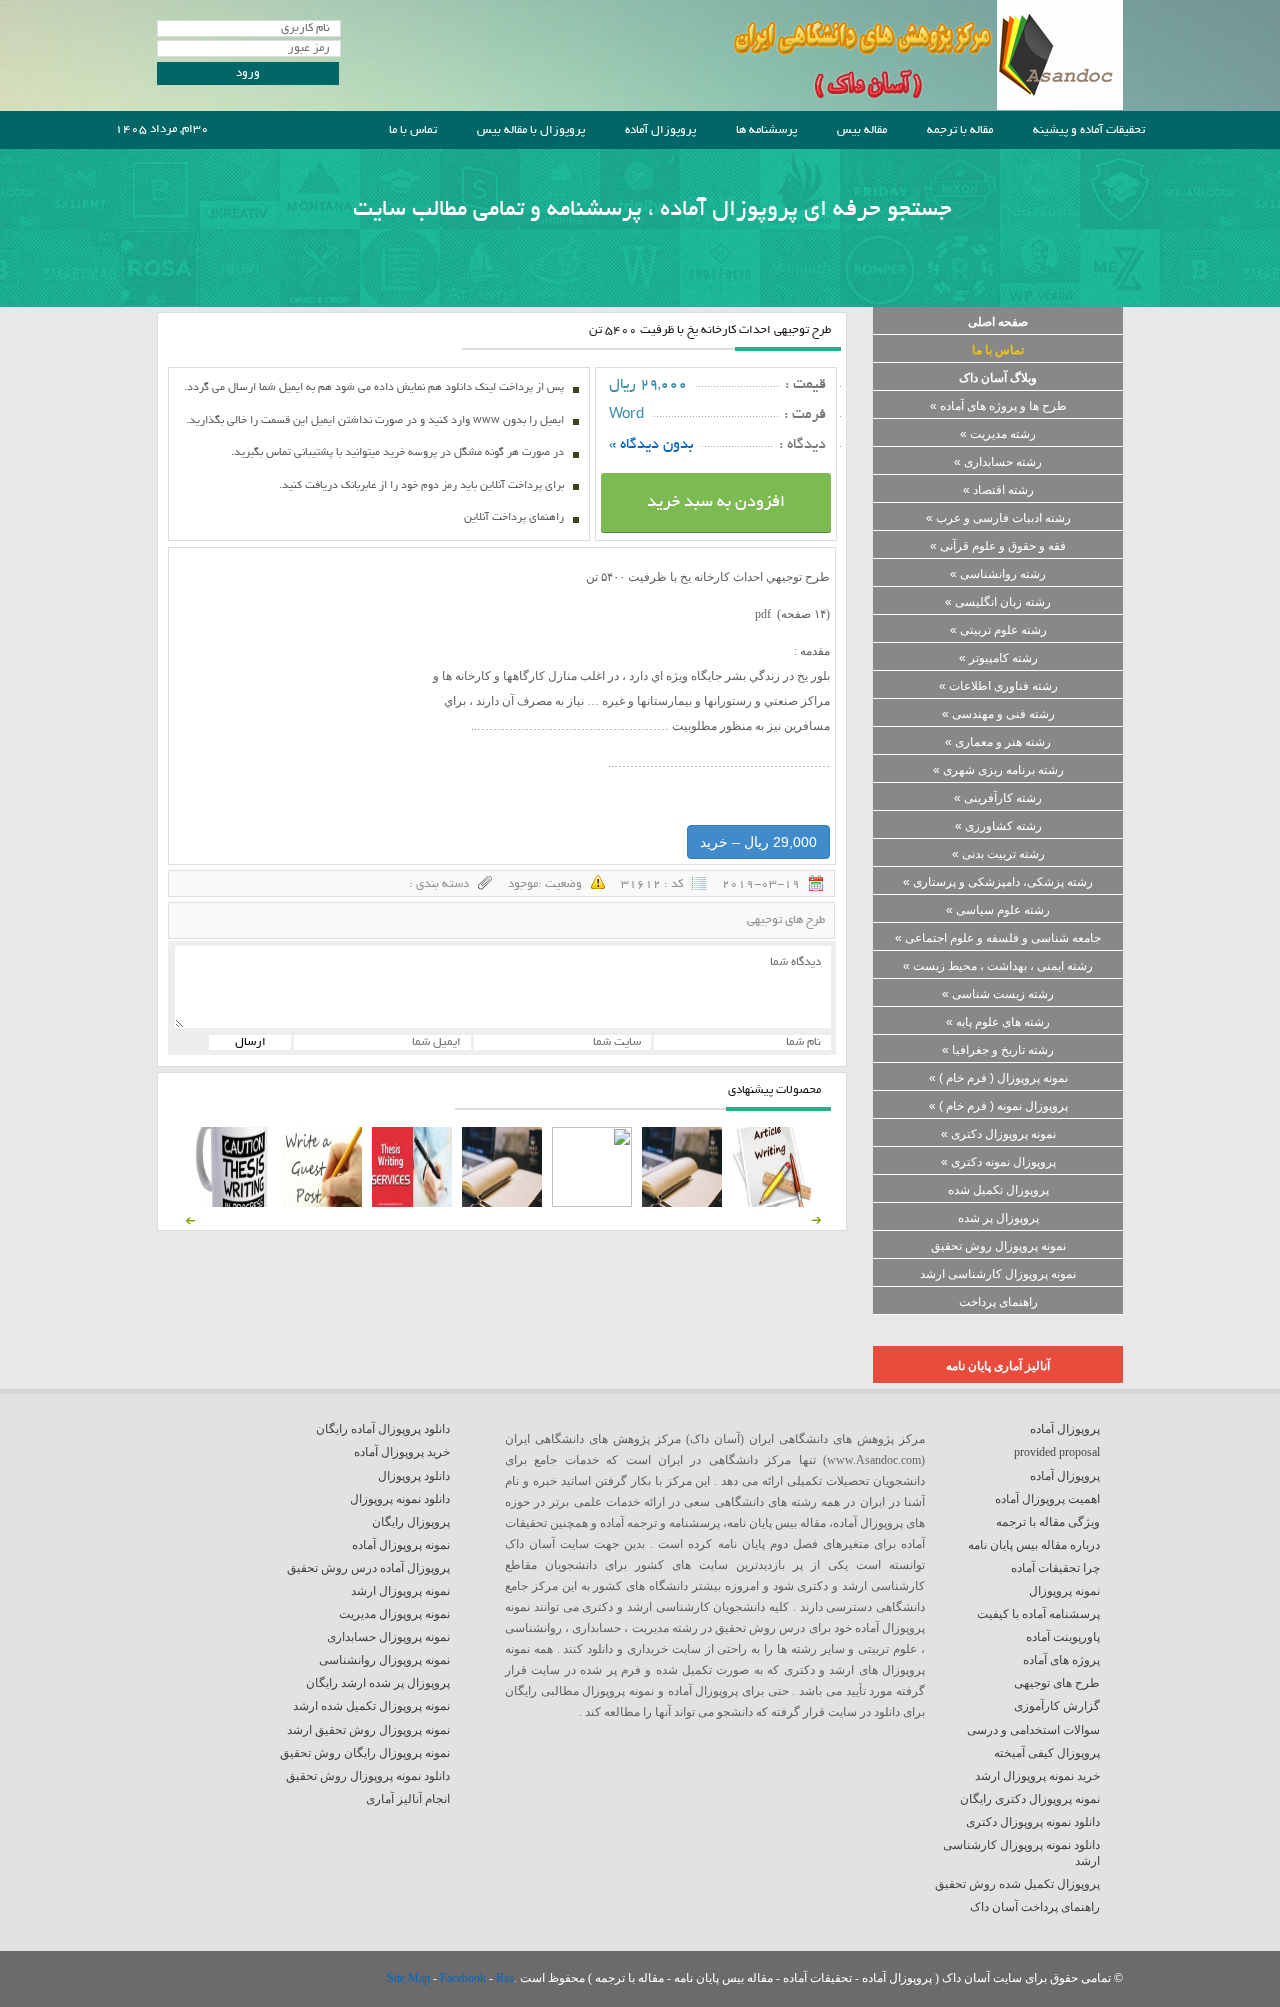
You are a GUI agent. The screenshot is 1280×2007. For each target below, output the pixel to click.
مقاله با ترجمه (960, 130)
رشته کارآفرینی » (998, 798)
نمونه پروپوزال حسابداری (388, 1637)
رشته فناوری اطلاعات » (998, 686)
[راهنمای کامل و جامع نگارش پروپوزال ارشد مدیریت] (772, 1203)
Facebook (464, 1978)
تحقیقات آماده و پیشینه (1089, 130)
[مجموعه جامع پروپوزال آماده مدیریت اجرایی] (502, 1203)
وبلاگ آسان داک (998, 378)
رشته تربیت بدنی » (998, 854)
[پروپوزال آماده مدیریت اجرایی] (592, 1203)
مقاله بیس (862, 130)
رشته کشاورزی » (998, 826)
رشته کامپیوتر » (998, 658)
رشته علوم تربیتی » (998, 630)
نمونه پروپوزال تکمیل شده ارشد (371, 1706)
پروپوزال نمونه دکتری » (998, 1162)
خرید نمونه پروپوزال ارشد (1037, 1776)
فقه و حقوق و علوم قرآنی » (998, 546)
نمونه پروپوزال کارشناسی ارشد (998, 1274)
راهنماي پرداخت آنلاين (514, 518)
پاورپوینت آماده (1063, 1637)
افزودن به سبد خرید (716, 503)
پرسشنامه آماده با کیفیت (1038, 1614)
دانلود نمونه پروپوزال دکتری (1033, 1822)
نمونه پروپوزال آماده (401, 1545)
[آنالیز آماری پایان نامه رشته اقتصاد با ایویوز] (412, 1203)
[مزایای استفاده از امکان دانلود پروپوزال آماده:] (232, 1203)
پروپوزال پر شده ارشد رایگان (378, 1683)
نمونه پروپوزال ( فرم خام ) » (998, 1078)
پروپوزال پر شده (998, 1218)
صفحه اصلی (998, 322)
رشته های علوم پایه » (998, 1022)
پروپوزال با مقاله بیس (531, 130)
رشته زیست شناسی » (998, 994)
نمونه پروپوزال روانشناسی (384, 1660)
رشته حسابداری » (998, 462)
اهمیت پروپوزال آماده (1047, 1499)
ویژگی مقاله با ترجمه (1048, 1522)
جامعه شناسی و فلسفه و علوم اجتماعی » (998, 938)
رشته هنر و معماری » (998, 742)
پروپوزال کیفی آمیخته (1047, 1753)
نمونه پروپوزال (1064, 1591)
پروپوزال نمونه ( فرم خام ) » (998, 1106)
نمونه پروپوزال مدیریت (394, 1614)
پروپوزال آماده (660, 130)
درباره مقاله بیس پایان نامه (1034, 1545)
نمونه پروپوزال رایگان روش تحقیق (365, 1753)
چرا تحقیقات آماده (1055, 1568)
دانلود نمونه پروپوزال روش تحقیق (368, 1776)
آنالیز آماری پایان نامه (998, 1366)
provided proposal (1057, 1452)
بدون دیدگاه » (651, 445)
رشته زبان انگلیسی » (998, 602)
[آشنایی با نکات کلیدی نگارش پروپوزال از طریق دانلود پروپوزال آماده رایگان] (322, 1203)
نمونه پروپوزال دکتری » (998, 1134)
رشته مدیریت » (998, 434)
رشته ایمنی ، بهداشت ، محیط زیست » (998, 966)
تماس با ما (413, 130)
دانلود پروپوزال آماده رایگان (383, 1429)
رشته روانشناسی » (998, 574)
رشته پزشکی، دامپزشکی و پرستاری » (998, 882)
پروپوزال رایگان (411, 1522)
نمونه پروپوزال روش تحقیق (998, 1246)
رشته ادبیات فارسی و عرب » (998, 518)
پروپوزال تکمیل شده (998, 1190)
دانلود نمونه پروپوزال (400, 1499)
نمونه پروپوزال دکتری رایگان (1030, 1799)
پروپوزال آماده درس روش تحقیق (368, 1568)
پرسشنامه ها (766, 130)
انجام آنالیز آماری (408, 1799)
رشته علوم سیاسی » (998, 910)
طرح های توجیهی (786, 920)
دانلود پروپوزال (414, 1476)
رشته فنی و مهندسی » (998, 714)
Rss (505, 1978)
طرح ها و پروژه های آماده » (998, 406)
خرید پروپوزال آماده (402, 1452)
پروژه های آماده (1061, 1660)
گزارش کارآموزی (1057, 1706)
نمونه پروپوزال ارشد (400, 1591)
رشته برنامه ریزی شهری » (998, 770)
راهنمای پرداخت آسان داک (1035, 1907)
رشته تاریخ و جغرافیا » (998, 1050)
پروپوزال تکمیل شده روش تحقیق (1017, 1884)
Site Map (410, 1978)
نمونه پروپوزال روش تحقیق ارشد (368, 1730)
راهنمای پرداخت (998, 1302)
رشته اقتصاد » (998, 490)
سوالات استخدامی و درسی (1033, 1730)
